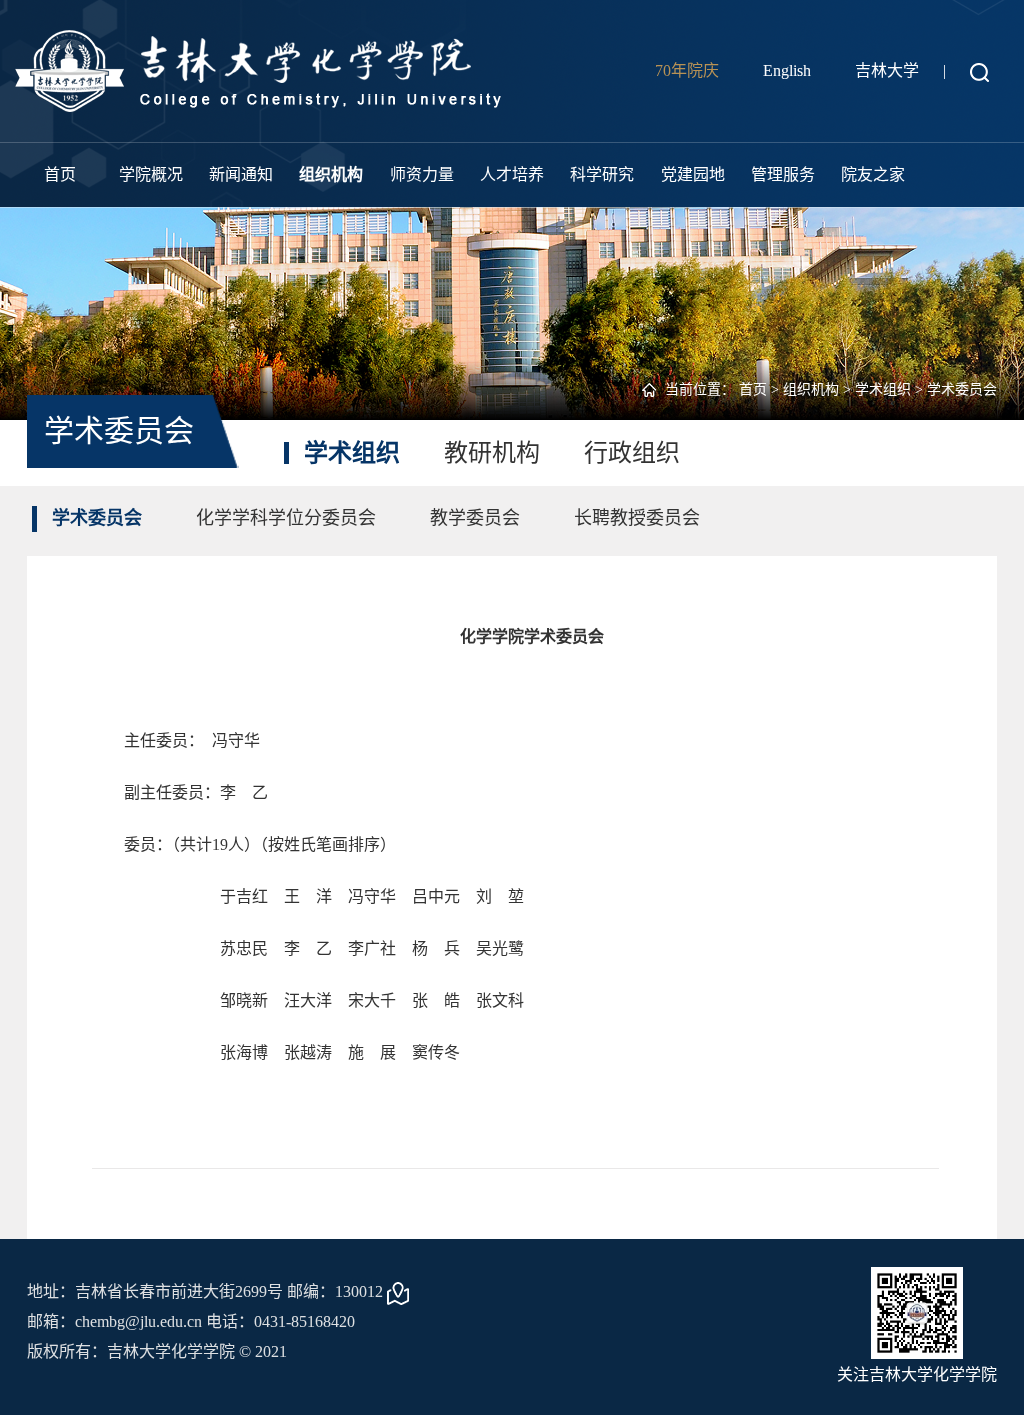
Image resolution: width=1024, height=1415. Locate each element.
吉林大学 (887, 70)
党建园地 (693, 174)
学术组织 (883, 389)
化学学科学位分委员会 (286, 518)
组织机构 (331, 174)
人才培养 (512, 174)
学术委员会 (962, 389)
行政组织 (632, 453)
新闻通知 (241, 174)
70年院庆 (687, 70)
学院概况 (151, 174)
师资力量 (422, 174)
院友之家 (873, 174)
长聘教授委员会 (637, 518)
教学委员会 (475, 518)
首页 (60, 174)
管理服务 (783, 174)
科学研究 (602, 174)
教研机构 (492, 453)
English (787, 70)
